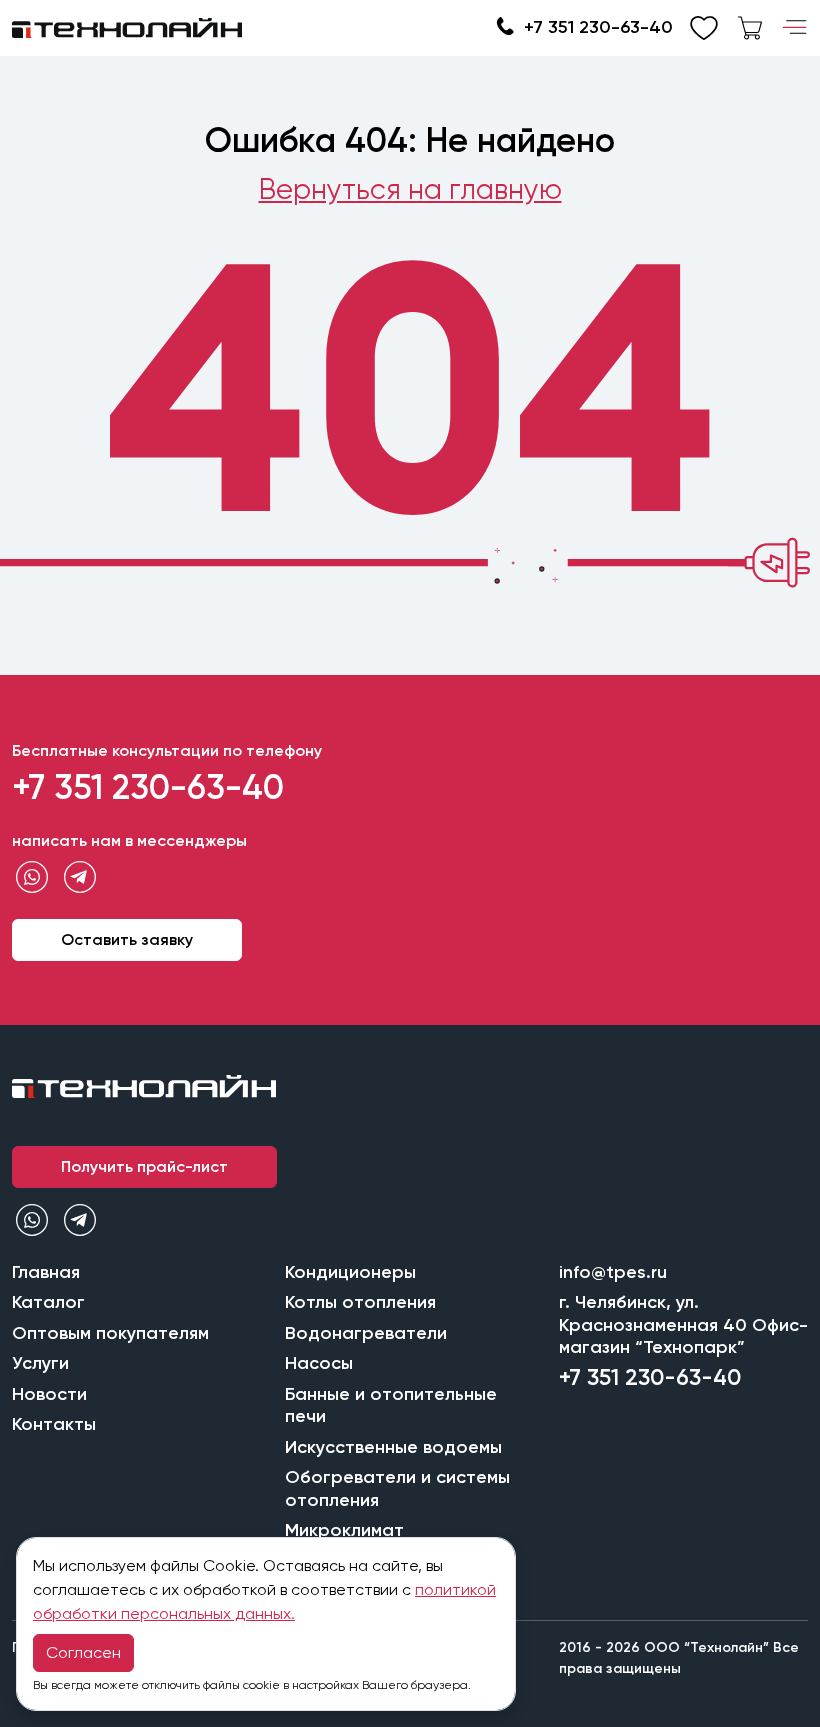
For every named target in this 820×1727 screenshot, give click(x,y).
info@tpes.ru (613, 1272)
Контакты (54, 1424)
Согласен (83, 1652)
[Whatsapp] (32, 878)
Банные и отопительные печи (391, 1405)
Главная (46, 1272)
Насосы (319, 1363)
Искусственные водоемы (393, 1447)
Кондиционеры (350, 1272)
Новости (49, 1394)
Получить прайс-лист (144, 1166)
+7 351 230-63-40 (598, 27)
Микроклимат (344, 1530)
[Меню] (794, 28)
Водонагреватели (366, 1333)
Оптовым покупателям (110, 1333)
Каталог (48, 1302)
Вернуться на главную (410, 189)
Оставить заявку (127, 939)
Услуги (40, 1363)
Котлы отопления (360, 1302)
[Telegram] (80, 878)
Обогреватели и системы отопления (397, 1488)
